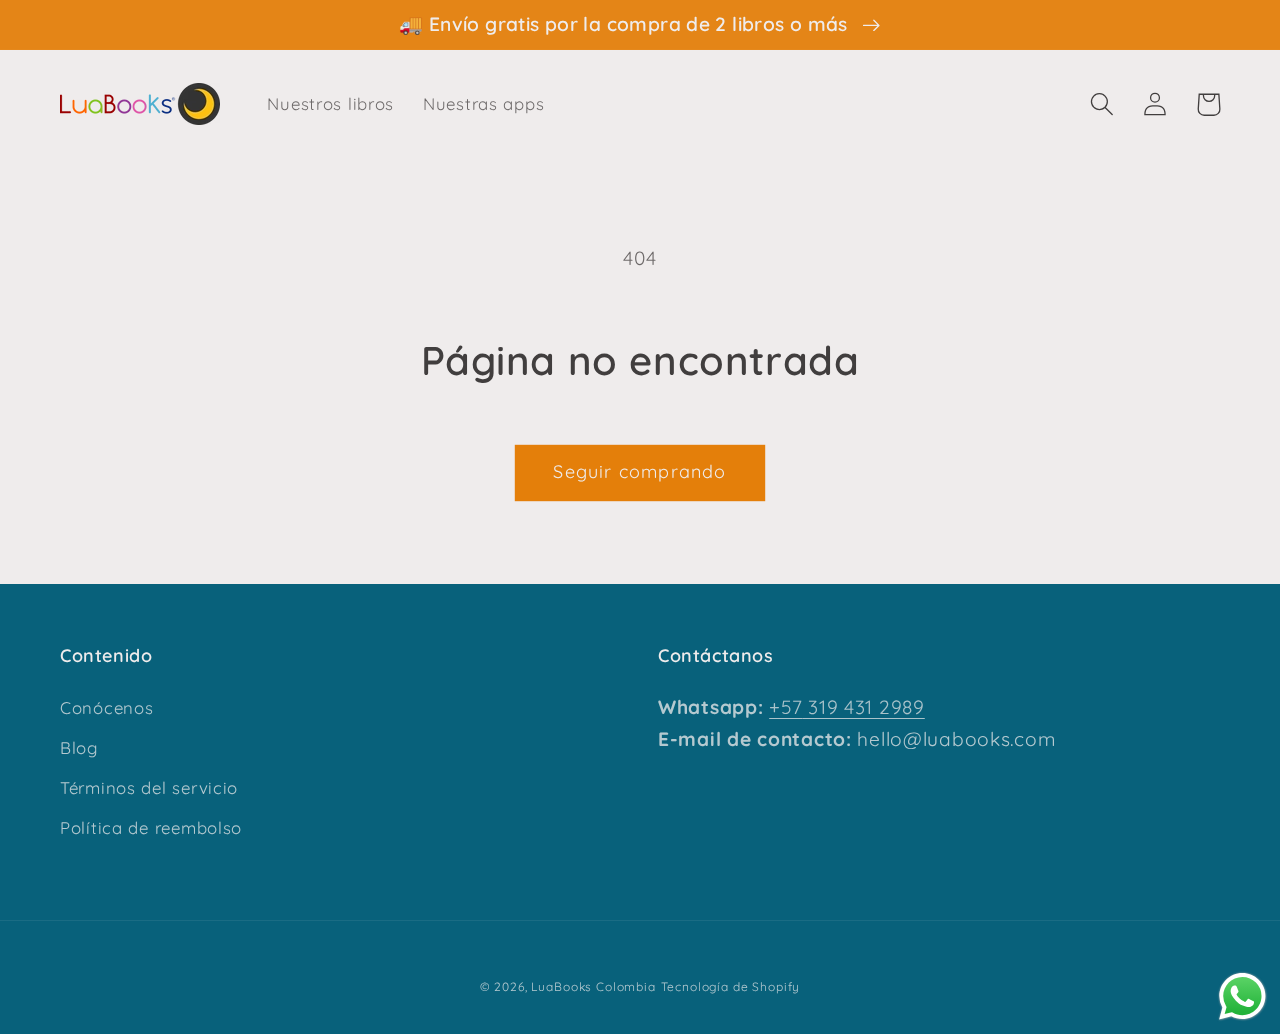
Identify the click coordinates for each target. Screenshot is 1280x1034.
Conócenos (106, 707)
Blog (79, 747)
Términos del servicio (149, 787)
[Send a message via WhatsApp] (1242, 996)
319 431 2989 (863, 707)
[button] (1102, 104)
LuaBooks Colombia (593, 986)
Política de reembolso (151, 827)
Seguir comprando (639, 471)
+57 (785, 707)
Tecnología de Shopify (731, 986)
